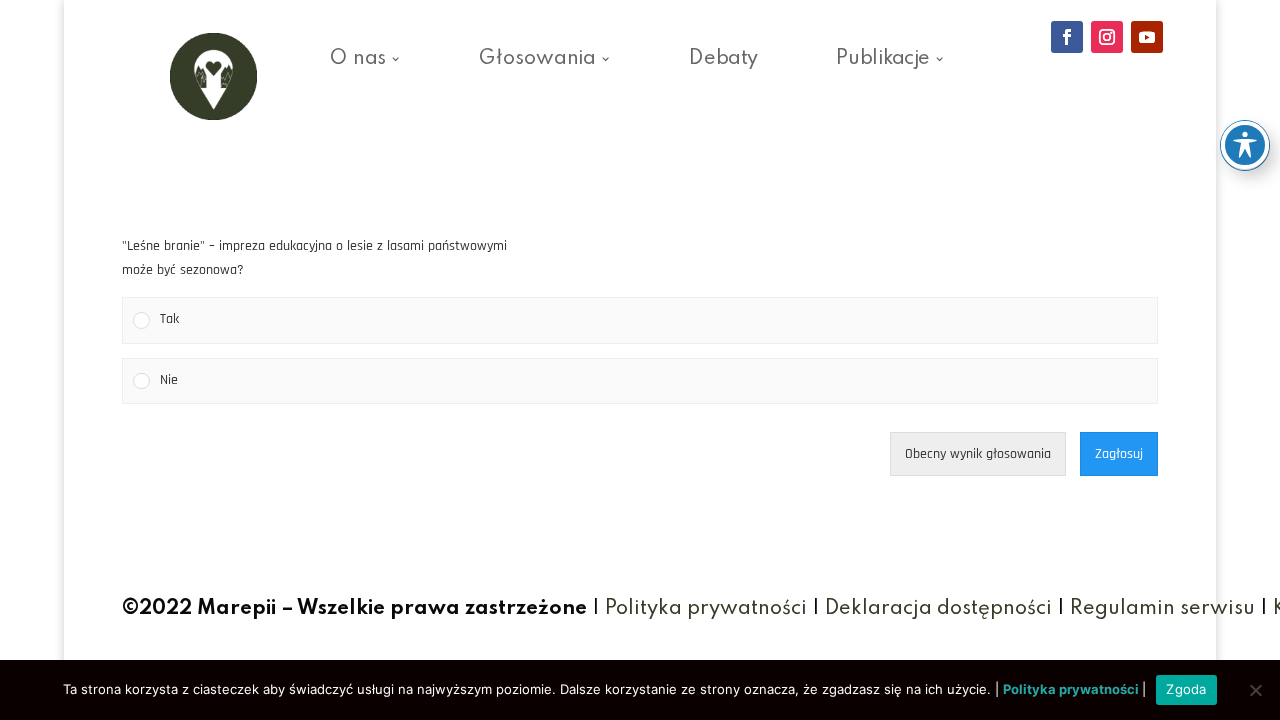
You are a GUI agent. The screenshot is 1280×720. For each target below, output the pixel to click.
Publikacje (883, 62)
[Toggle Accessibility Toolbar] (1245, 145)
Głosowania (537, 62)
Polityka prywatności (706, 609)
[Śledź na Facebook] (1067, 37)
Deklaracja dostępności (938, 609)
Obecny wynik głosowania (978, 454)
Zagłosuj (1119, 454)
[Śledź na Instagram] (1107, 37)
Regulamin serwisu (1162, 609)
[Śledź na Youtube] (1147, 37)
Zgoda (1186, 689)
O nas (357, 62)
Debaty (723, 62)
